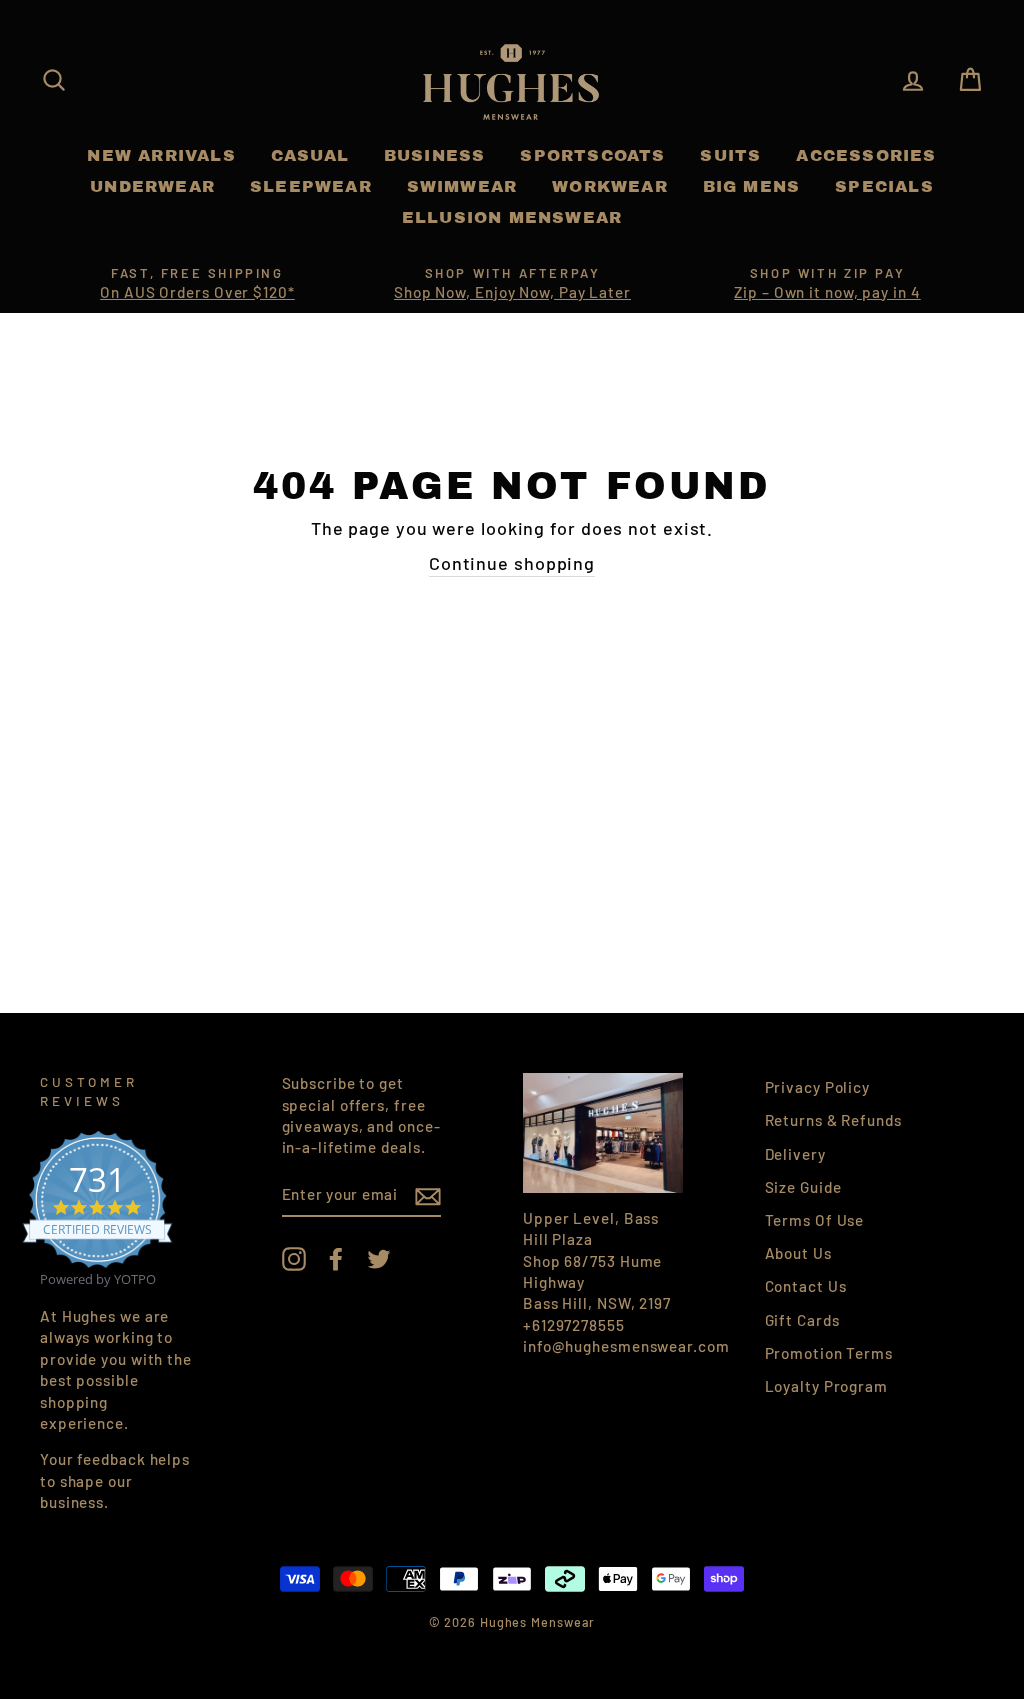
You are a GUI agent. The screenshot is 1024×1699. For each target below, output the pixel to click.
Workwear (610, 186)
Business (435, 155)
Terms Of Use (815, 1220)
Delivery (795, 1154)
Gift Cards (802, 1320)
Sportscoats (592, 155)
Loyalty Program (827, 1386)
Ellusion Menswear (512, 217)
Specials (884, 186)
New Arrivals (161, 155)
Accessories (866, 155)
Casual (310, 155)
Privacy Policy (818, 1087)
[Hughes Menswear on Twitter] (379, 1259)
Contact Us (806, 1286)
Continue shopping (512, 563)
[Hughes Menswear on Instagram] (294, 1259)
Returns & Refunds (833, 1120)
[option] (197, 284)
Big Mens (752, 186)
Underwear (152, 186)
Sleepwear (311, 186)
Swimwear (462, 186)
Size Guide (803, 1187)
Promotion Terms (829, 1353)
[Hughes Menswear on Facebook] (336, 1259)
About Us (798, 1253)
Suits (730, 155)
